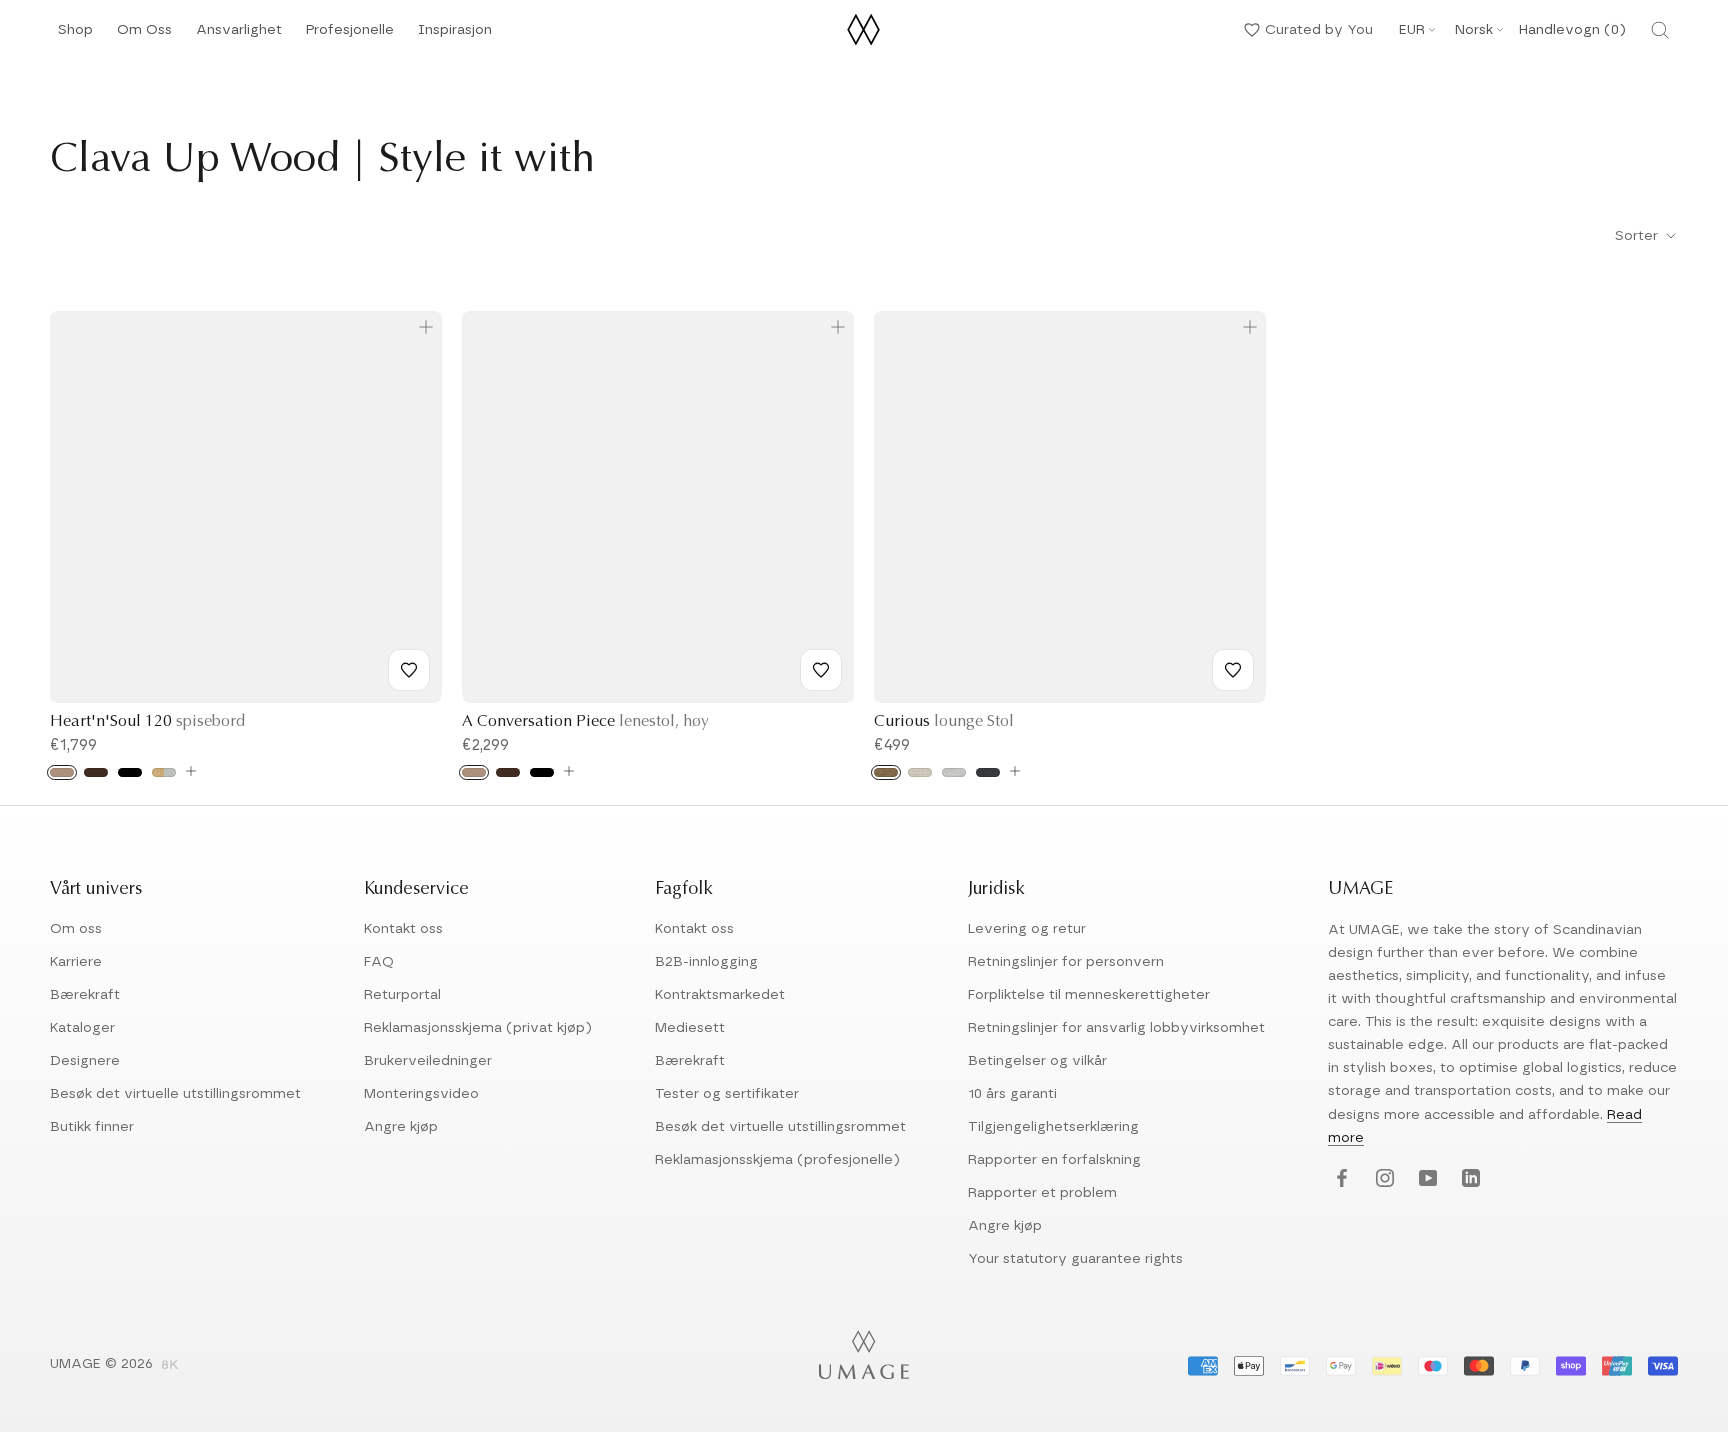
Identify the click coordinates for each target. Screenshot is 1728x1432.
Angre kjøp (401, 1127)
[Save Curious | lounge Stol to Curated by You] (1233, 670)
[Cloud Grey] (164, 772)
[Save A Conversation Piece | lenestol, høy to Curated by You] (821, 670)
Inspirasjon (455, 35)
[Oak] (62, 772)
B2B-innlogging (706, 962)
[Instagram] (1382, 1179)
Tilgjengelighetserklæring (1053, 1127)
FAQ (379, 962)
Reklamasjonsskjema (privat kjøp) (478, 1028)
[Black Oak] (130, 772)
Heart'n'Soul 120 (147, 722)
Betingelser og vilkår (1037, 1061)
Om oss (76, 929)
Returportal (402, 995)
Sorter (1638, 236)
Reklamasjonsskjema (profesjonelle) (777, 1160)
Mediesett (690, 1028)
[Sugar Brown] (886, 772)
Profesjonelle (350, 30)
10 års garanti (1012, 1094)
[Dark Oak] (96, 772)
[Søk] (1660, 30)
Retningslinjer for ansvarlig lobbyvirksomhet (1116, 1028)
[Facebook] (1339, 1179)
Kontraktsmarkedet (720, 995)
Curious (944, 722)
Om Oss (144, 35)
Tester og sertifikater (727, 1094)
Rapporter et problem (1042, 1193)
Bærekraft (85, 995)
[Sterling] (954, 772)
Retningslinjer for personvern (1066, 962)
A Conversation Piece (585, 722)
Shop (75, 35)
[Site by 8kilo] (170, 1366)
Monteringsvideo (421, 1094)
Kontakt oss (403, 929)
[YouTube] (1425, 1179)
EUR (1412, 30)
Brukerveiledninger (428, 1061)
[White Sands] (920, 772)
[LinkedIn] (1468, 1179)
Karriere (76, 962)
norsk (1474, 30)
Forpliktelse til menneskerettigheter (1089, 995)
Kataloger (82, 1028)
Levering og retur (1027, 929)
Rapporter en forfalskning (1054, 1160)
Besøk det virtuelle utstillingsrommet (175, 1094)
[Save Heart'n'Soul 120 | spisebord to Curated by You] (409, 670)
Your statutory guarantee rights (1075, 1259)
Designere (85, 1061)
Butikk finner (92, 1127)
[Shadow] (988, 772)
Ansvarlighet (239, 35)
